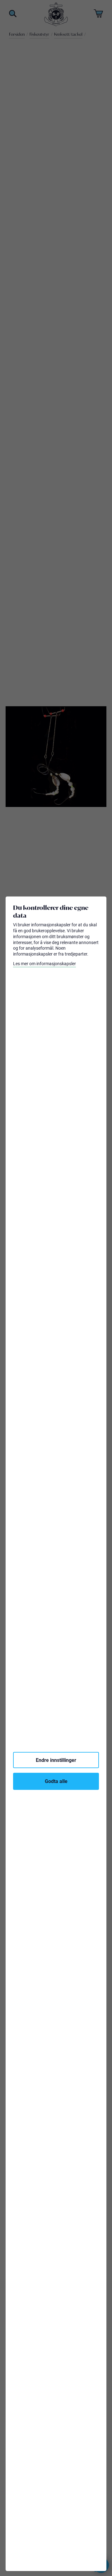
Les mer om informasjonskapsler (44, 964)
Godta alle (56, 1781)
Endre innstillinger (56, 1760)
